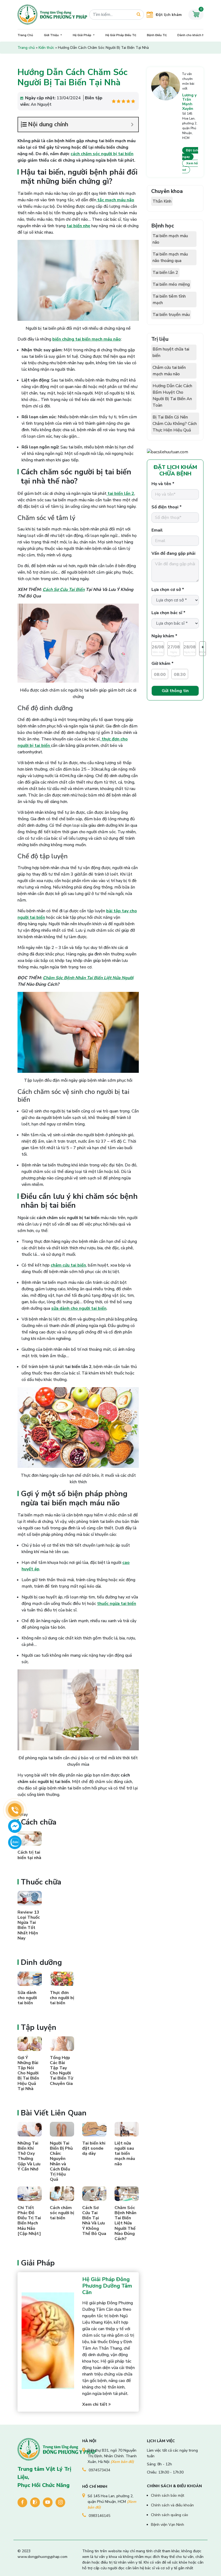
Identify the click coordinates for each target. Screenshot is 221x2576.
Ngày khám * (164, 636)
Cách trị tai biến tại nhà (29, 1855)
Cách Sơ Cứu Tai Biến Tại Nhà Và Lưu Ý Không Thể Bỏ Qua (94, 2221)
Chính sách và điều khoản (172, 2505)
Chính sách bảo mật (168, 2495)
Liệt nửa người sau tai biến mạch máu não (125, 2154)
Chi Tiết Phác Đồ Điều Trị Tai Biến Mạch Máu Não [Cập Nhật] (29, 2221)
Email (157, 530)
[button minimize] (132, 125)
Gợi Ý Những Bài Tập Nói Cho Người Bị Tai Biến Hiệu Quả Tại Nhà (28, 2073)
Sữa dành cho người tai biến (27, 1998)
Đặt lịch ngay (190, 154)
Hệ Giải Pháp (82, 35)
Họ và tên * (163, 484)
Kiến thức (46, 48)
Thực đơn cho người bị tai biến (62, 1998)
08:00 (160, 675)
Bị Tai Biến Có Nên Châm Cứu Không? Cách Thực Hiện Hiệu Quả (175, 424)
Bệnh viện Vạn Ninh (168, 2525)
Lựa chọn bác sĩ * (168, 613)
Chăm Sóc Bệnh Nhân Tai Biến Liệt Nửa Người (88, 978)
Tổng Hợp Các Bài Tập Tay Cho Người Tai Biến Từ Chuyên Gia (61, 2071)
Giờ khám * (163, 663)
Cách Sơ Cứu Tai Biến (64, 590)
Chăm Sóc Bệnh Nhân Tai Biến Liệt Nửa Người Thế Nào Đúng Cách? (125, 2223)
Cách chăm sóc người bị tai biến (62, 2213)
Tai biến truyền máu (171, 315)
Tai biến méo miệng (171, 284)
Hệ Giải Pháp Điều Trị (121, 35)
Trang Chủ (25, 35)
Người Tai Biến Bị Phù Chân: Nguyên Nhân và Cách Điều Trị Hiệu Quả (61, 2161)
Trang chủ (26, 48)
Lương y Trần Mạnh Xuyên (189, 102)
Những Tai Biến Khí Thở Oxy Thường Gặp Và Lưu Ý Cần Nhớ (29, 2156)
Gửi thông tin (175, 691)
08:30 (180, 675)
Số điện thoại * (167, 507)
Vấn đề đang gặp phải (173, 553)
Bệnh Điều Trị (157, 35)
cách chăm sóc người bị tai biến (102, 154)
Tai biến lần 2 (165, 273)
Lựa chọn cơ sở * (168, 590)
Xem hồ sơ (190, 166)
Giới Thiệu (52, 35)
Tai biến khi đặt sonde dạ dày (94, 2148)
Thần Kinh (162, 201)
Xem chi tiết (95, 2404)
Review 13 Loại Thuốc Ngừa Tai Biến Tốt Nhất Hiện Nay (29, 1925)
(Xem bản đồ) (122, 2462)
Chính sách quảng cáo (170, 2515)
